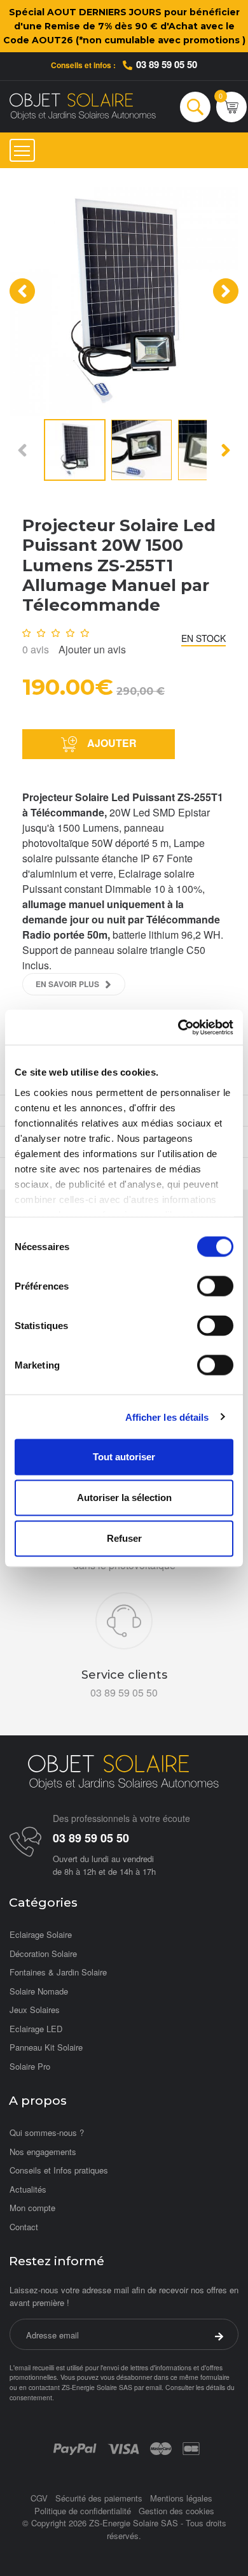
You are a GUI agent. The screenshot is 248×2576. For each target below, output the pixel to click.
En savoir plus (67, 984)
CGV (39, 2498)
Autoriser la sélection (124, 1498)
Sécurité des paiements (99, 2498)
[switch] (215, 1286)
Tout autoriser (124, 1457)
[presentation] (22, 291)
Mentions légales (181, 2498)
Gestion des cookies (176, 2511)
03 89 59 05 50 (167, 64)
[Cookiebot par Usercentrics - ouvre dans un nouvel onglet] (178, 1027)
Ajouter (111, 743)
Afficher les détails (167, 1417)
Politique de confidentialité (83, 2511)
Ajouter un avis (92, 649)
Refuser (124, 1538)
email (154, 2387)
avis (36, 649)
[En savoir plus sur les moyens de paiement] (75, 2448)
